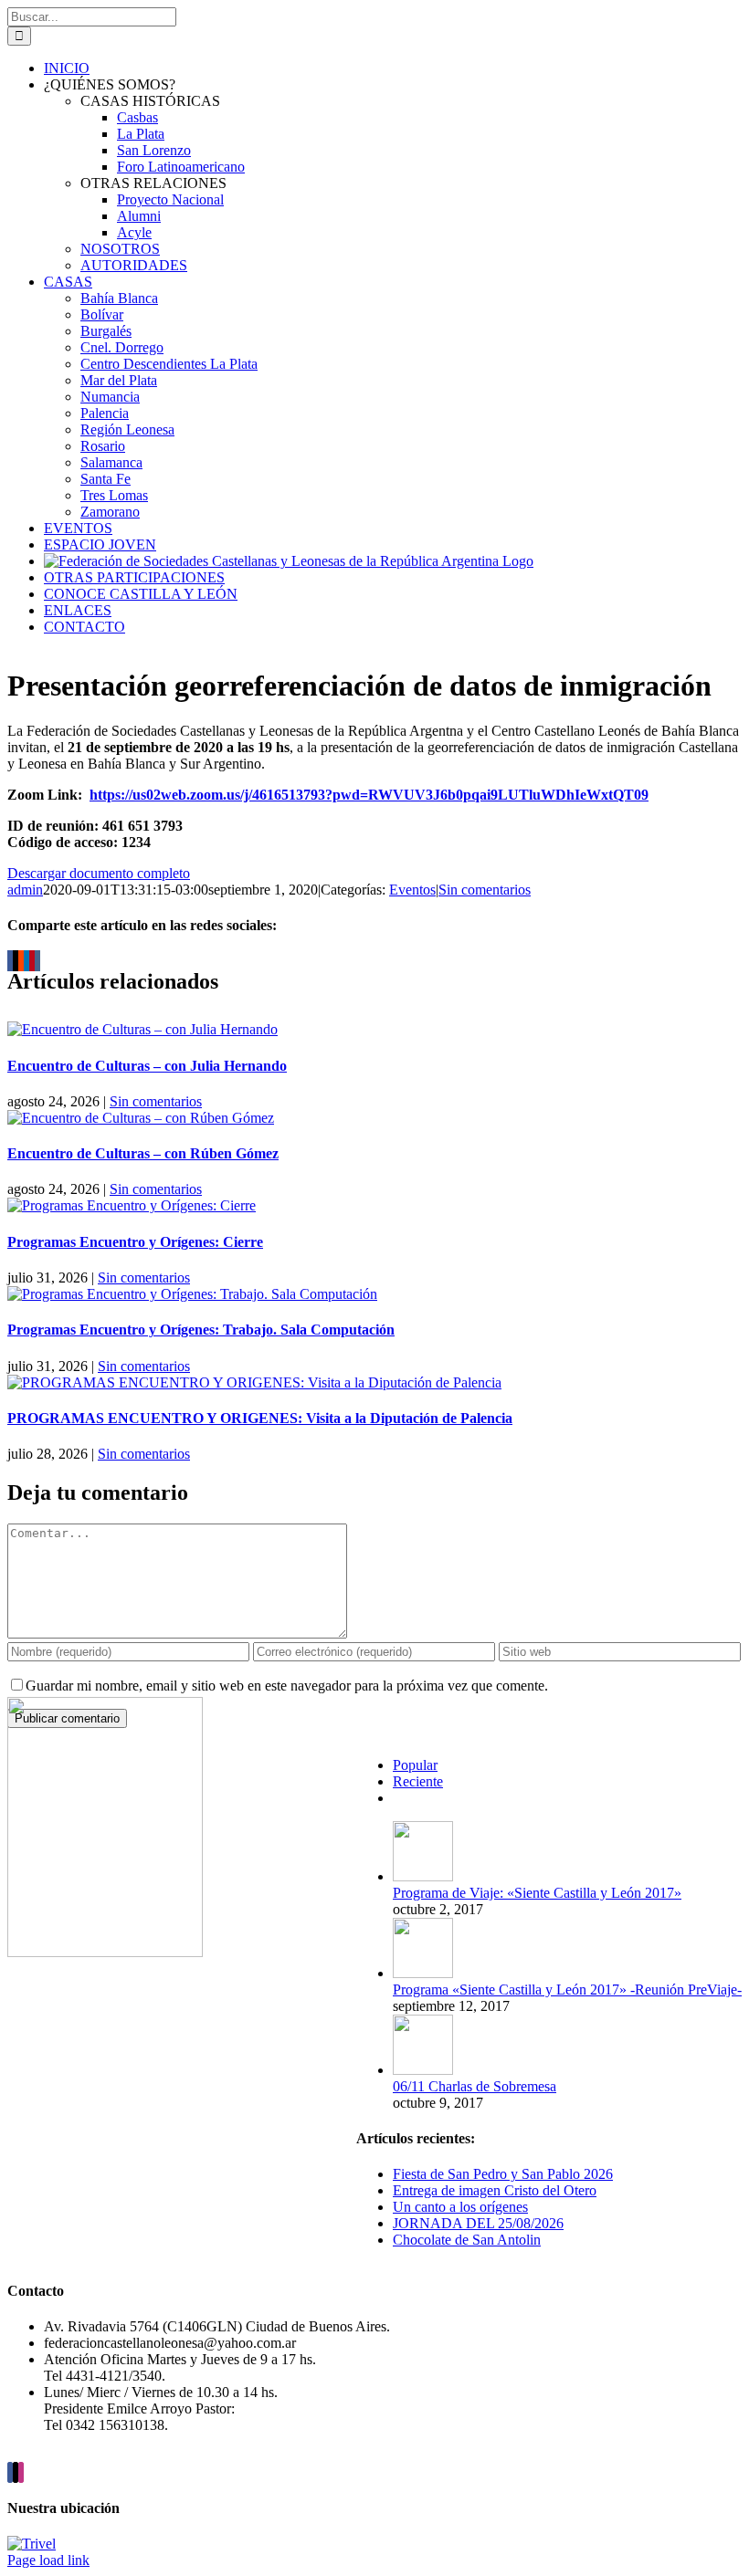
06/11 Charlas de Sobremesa (475, 2086)
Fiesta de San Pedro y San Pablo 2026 (503, 2174)
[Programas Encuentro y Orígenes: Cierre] (132, 1205)
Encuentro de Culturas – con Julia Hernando (147, 1066)
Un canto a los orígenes (460, 2207)
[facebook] (10, 2472)
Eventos (412, 890)
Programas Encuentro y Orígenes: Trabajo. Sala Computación (201, 1330)
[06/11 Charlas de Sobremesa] (423, 2070)
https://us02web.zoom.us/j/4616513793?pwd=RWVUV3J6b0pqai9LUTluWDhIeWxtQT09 (369, 795)
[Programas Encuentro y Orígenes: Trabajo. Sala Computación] (192, 1294)
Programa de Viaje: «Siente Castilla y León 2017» (537, 1893)
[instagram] (21, 2472)
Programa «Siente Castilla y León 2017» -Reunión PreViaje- (567, 1990)
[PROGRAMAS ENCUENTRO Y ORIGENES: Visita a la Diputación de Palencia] (254, 1382)
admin (25, 890)
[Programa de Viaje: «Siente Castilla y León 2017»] (423, 1876)
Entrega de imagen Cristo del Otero (495, 2190)
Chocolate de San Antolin (467, 2240)
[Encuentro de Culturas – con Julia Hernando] (142, 1029)
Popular (415, 1765)
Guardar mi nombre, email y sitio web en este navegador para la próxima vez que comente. (287, 1686)
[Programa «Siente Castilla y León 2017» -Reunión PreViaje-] (423, 1973)
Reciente (418, 1781)
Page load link (48, 2560)
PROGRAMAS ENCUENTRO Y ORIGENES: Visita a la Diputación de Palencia (260, 1418)
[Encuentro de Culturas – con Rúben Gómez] (141, 1118)
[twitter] (16, 2472)
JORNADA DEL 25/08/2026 (478, 2223)
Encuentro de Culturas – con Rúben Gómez (143, 1153)
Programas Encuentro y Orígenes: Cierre (135, 1242)
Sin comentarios (485, 890)
